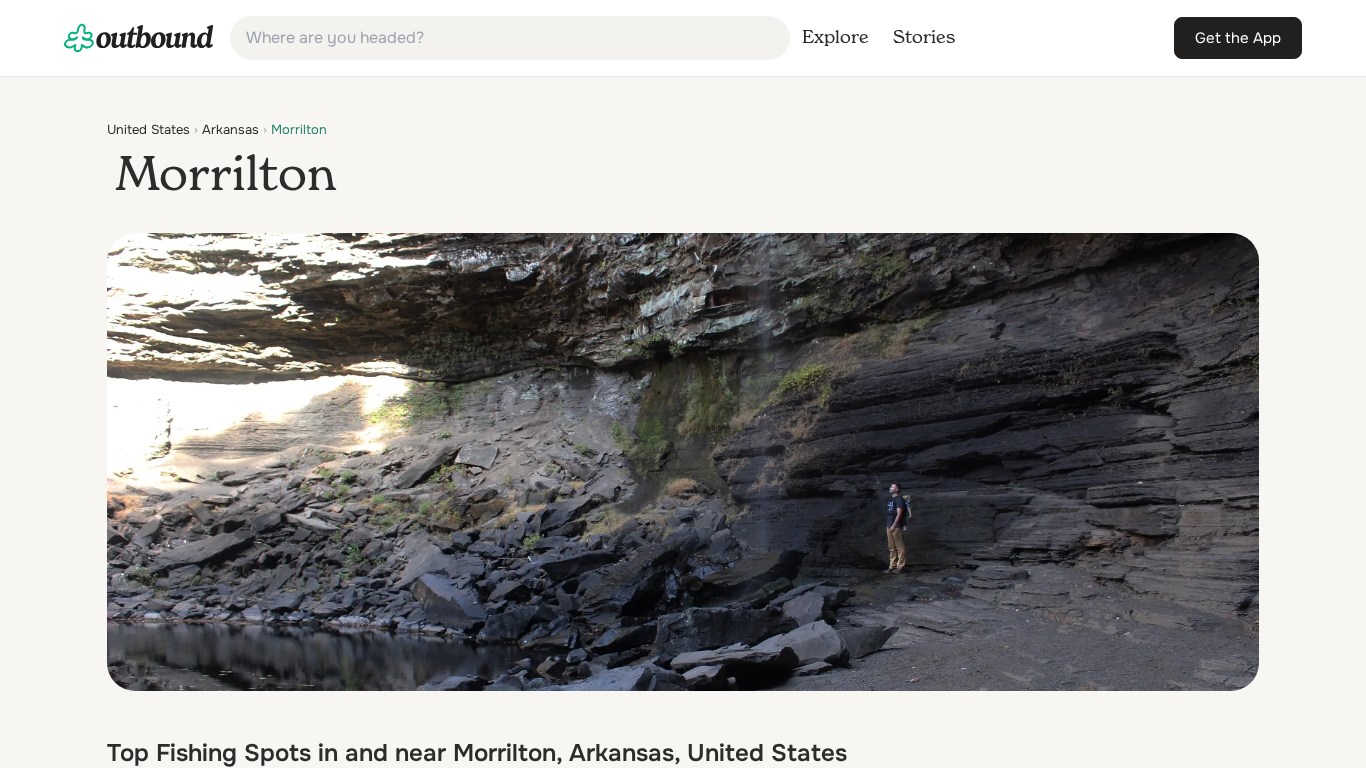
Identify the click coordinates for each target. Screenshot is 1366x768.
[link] (139, 38)
